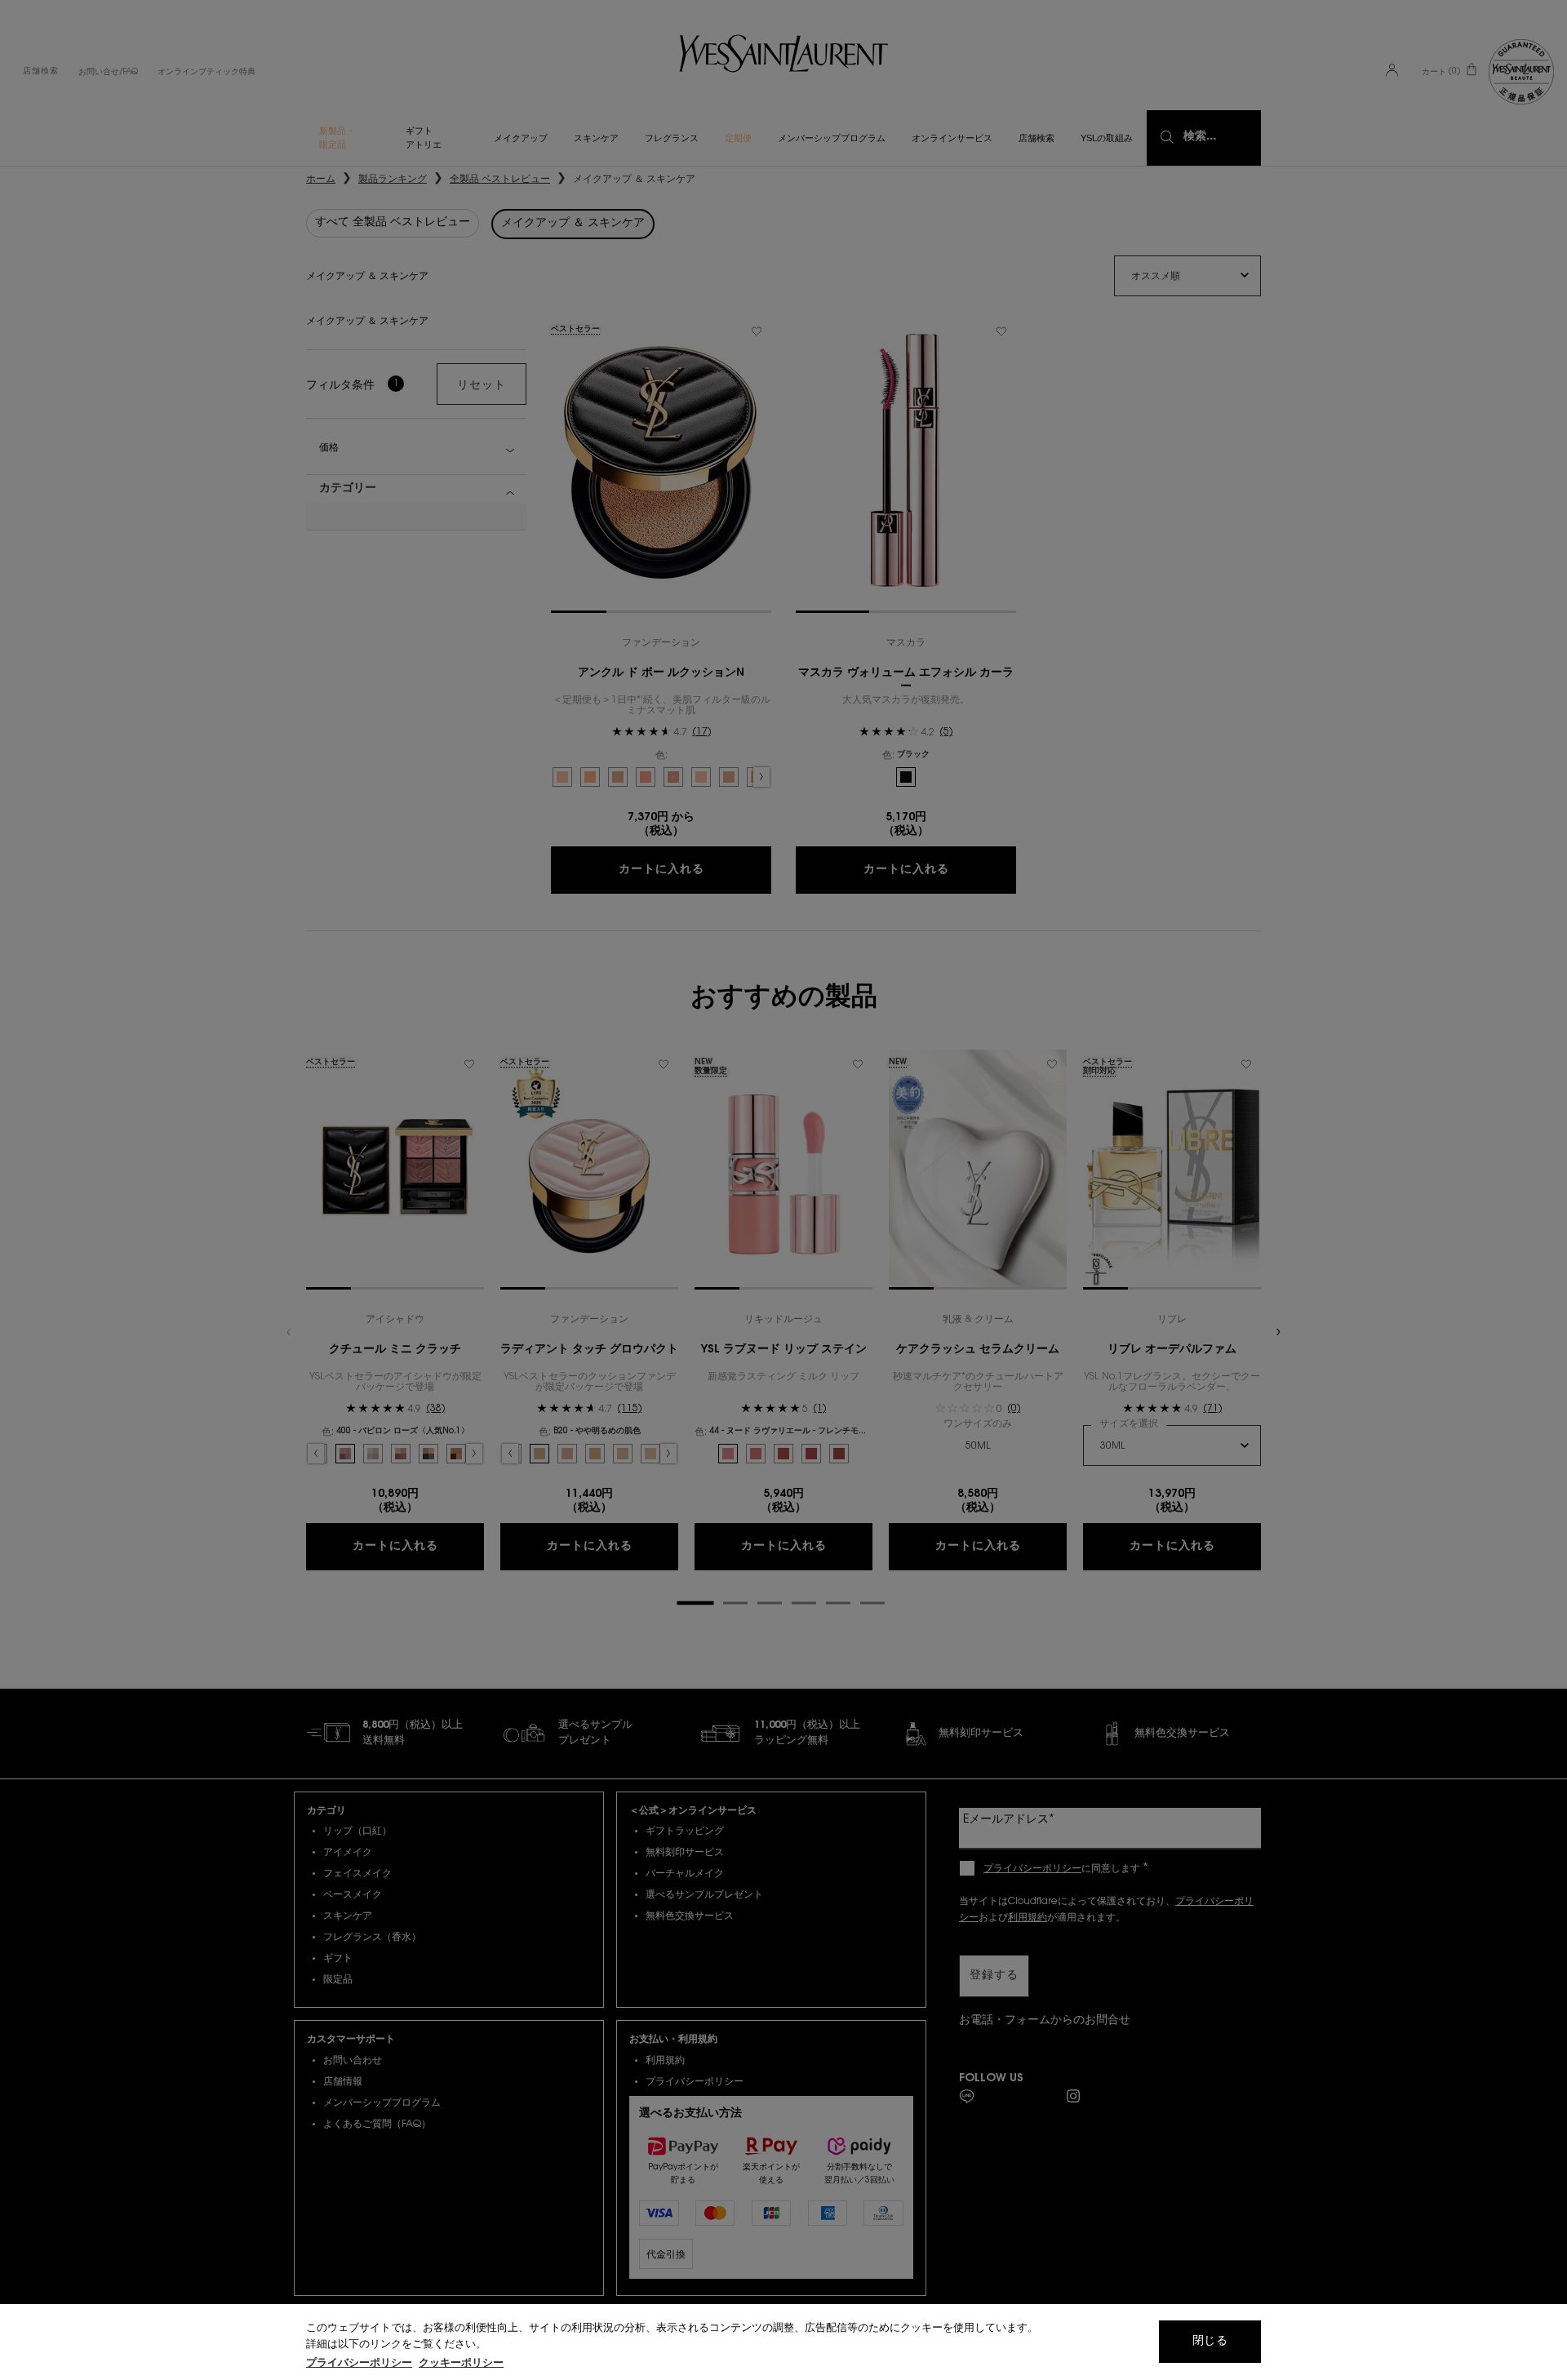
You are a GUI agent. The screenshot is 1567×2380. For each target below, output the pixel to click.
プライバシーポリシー (359, 2363)
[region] (783, 2342)
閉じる (1210, 2342)
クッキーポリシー (461, 2363)
